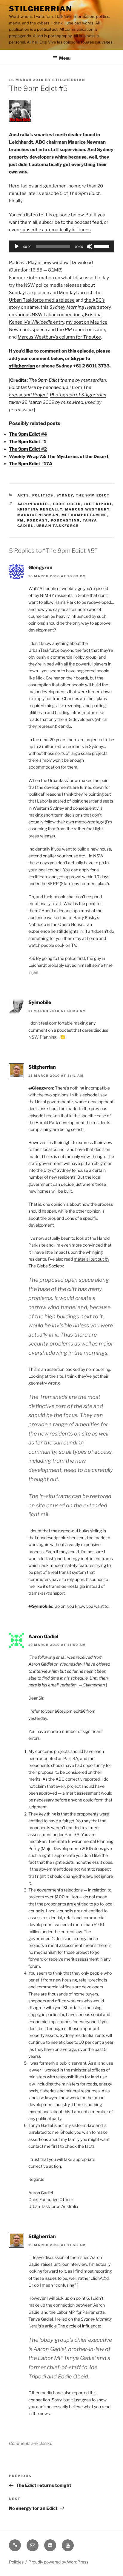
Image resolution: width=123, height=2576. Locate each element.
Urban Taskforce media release (42, 300)
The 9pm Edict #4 (28, 434)
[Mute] (90, 246)
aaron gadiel (34, 504)
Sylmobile (40, 1002)
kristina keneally (40, 509)
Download (82, 263)
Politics (43, 495)
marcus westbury (87, 509)
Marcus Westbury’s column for (59, 337)
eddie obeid (67, 504)
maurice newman (38, 515)
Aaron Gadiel (43, 1637)
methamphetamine (84, 515)
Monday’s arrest (76, 293)
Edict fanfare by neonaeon (37, 387)
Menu (65, 58)
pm (21, 520)
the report (72, 330)
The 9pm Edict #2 (28, 449)
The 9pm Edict (93, 495)
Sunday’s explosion (29, 293)
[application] (61, 246)
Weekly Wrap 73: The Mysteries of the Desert (59, 457)
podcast (37, 520)
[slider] (103, 246)
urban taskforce (58, 526)
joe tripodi (98, 504)
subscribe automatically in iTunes (56, 230)
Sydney (65, 495)
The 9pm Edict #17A (31, 464)
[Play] (17, 246)
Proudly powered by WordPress (58, 2562)
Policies (16, 2562)
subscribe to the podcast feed (71, 222)
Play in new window (48, 263)
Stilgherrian (40, 9)
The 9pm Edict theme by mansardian (67, 380)
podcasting (65, 520)
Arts (23, 495)
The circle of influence (79, 2326)
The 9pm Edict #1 (28, 442)
